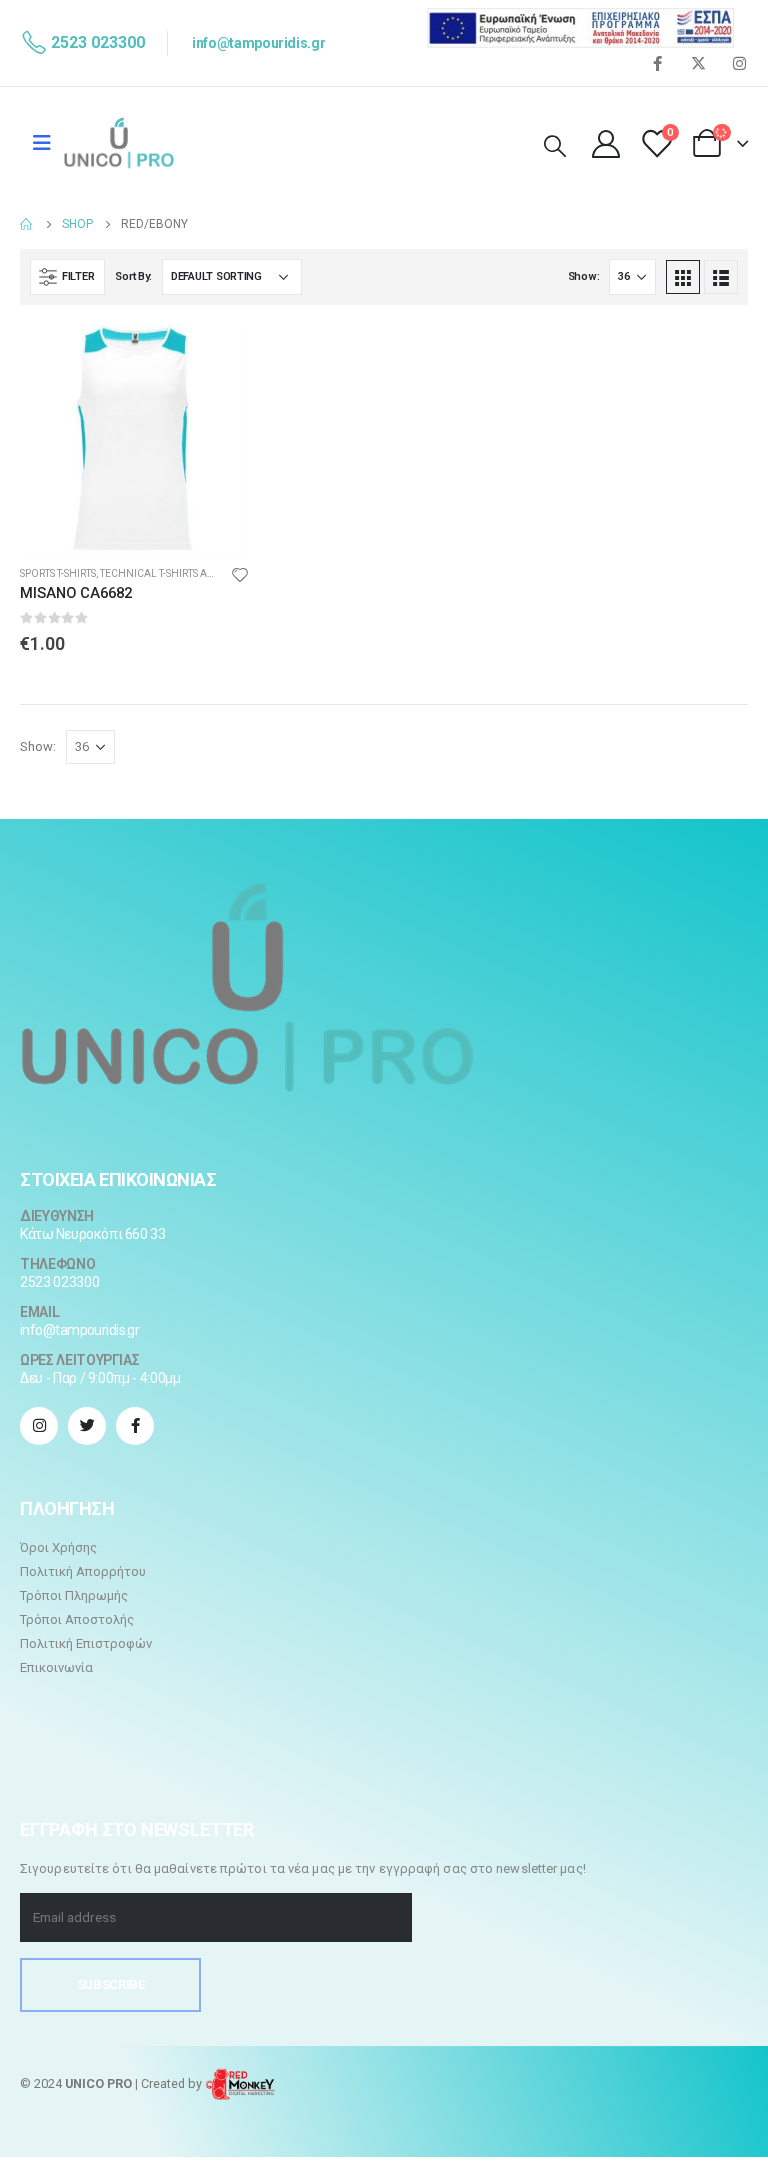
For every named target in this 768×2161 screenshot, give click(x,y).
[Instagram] (739, 63)
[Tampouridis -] (119, 143)
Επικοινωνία (56, 1667)
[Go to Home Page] (27, 224)
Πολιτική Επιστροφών (86, 1643)
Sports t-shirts (58, 573)
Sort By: (133, 276)
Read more (216, 358)
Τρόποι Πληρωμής (74, 1595)
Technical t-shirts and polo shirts (193, 573)
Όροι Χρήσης (58, 1547)
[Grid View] (683, 277)
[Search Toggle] (555, 147)
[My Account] (606, 143)
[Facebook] (657, 63)
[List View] (721, 277)
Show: (584, 276)
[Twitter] (698, 63)
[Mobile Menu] (42, 143)
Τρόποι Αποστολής (77, 1619)
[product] (134, 439)
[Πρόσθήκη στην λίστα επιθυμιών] (240, 574)
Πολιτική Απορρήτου (83, 1571)
